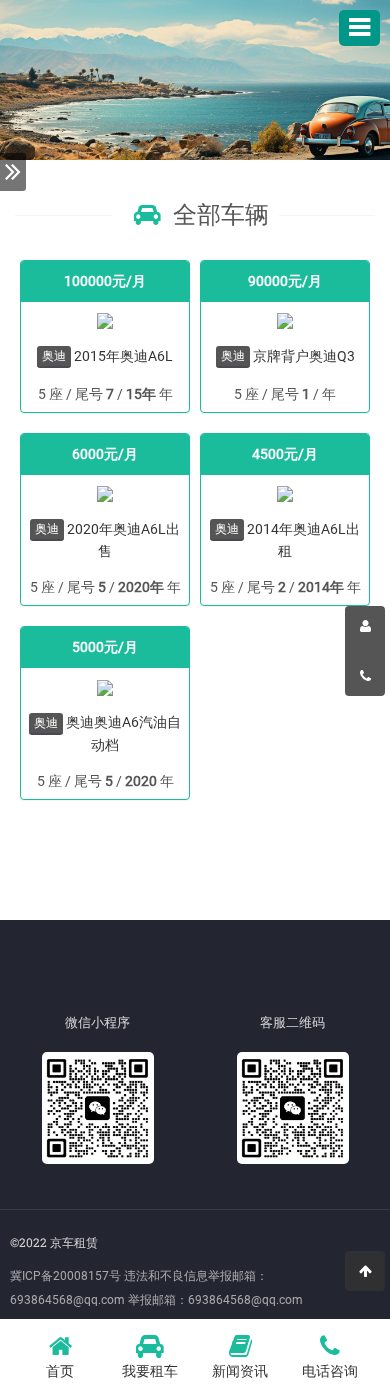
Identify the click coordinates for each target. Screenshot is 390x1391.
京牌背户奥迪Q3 (304, 356)
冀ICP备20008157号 (65, 1276)
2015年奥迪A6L (123, 356)
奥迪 (54, 356)
